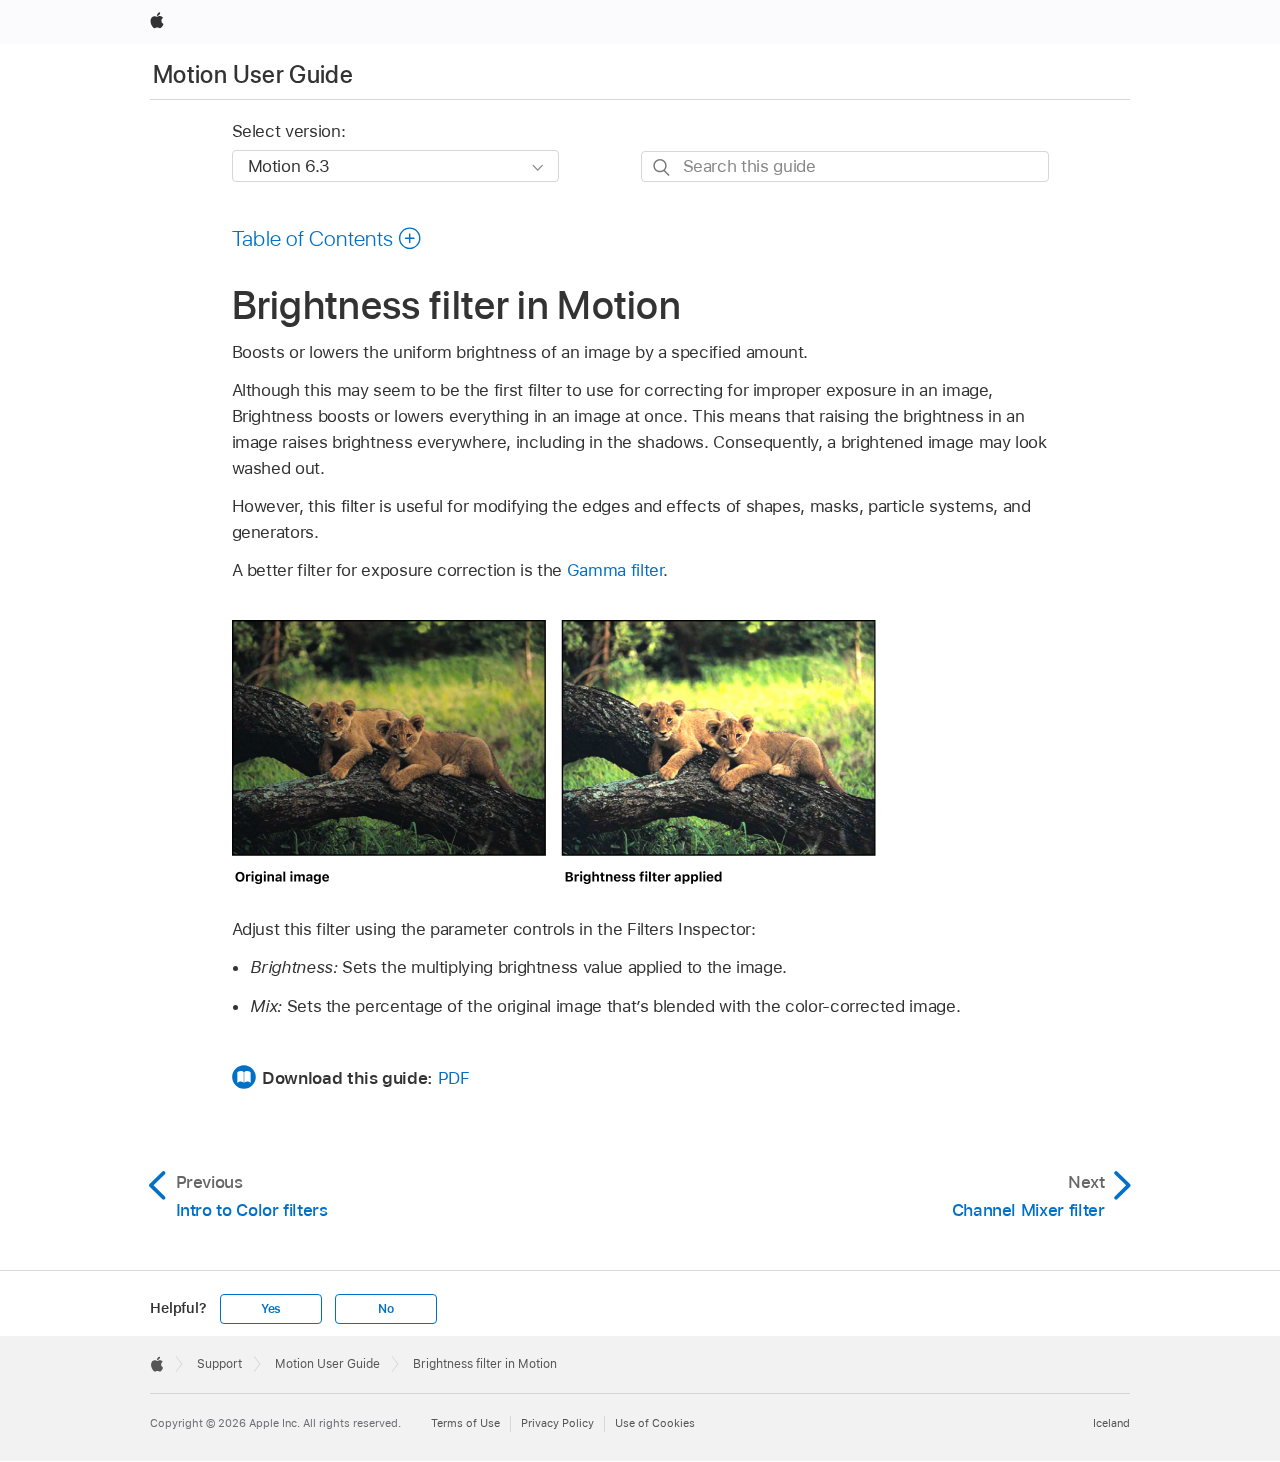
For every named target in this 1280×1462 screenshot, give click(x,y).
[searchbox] (845, 166)
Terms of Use (465, 1423)
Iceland (1111, 1423)
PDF (454, 1078)
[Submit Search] (662, 167)
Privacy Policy (557, 1423)
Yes (271, 1309)
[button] (327, 238)
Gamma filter (615, 570)
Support (219, 1364)
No (386, 1309)
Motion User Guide (253, 74)
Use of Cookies (655, 1423)
